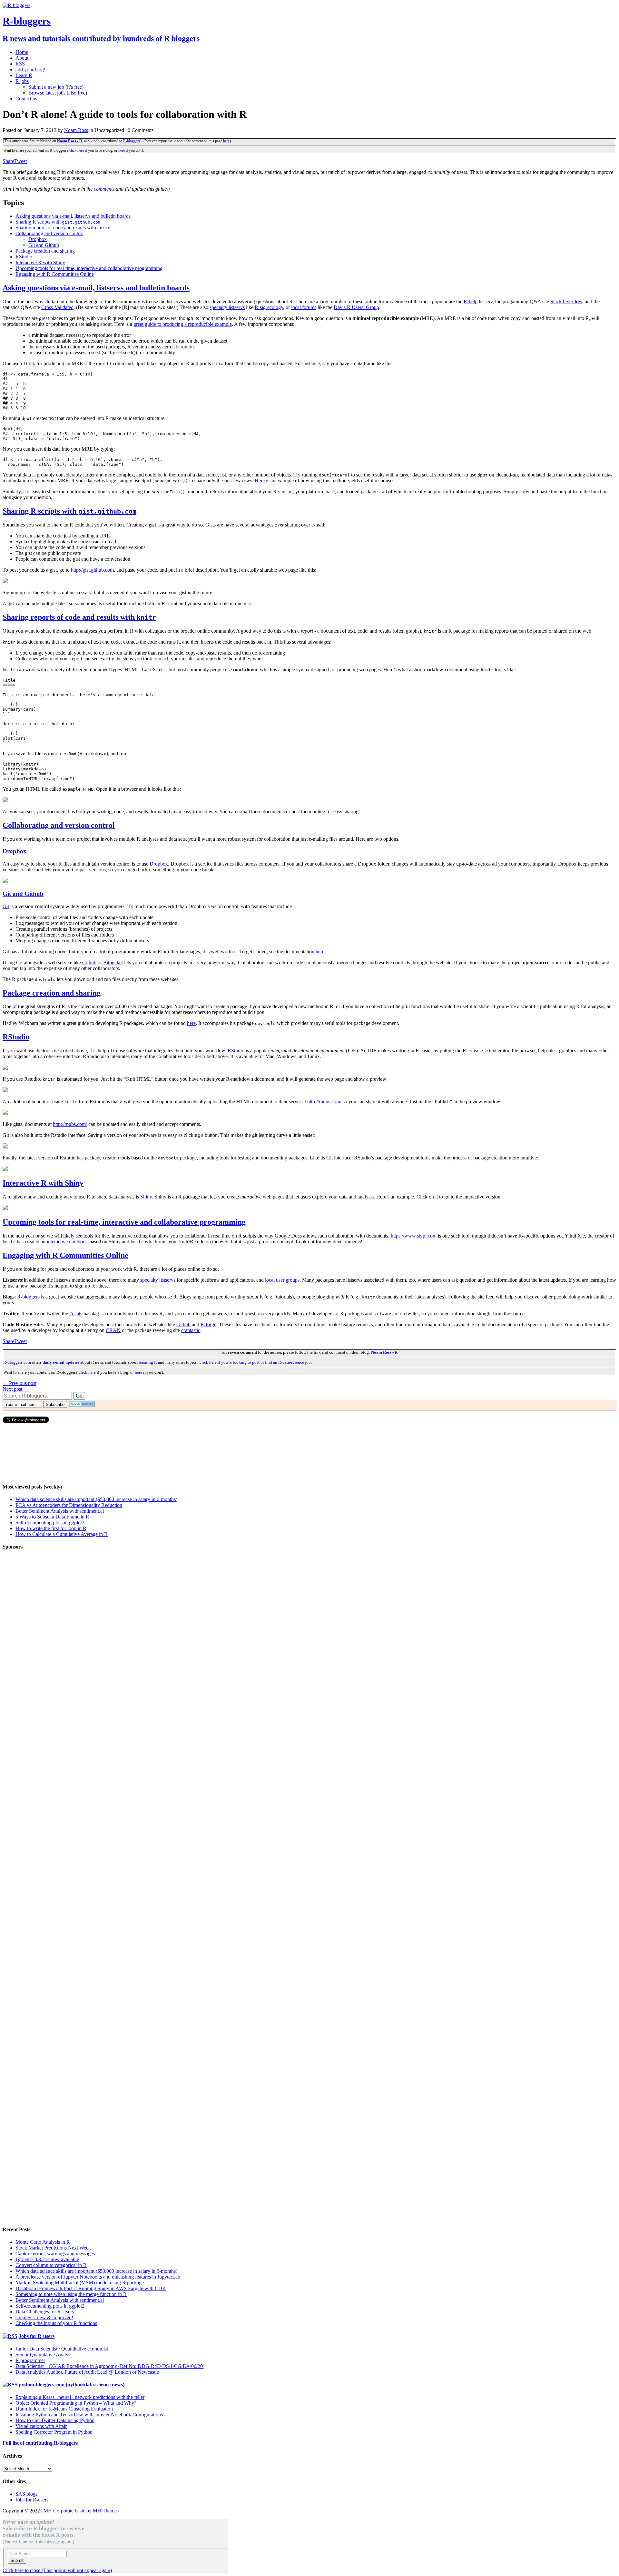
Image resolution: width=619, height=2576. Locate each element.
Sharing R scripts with (58, 222)
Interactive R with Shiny (40, 262)
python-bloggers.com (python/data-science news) (72, 2385)
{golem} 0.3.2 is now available (47, 2259)
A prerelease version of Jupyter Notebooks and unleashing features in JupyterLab (98, 2277)
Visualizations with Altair (41, 2426)
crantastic (191, 1330)
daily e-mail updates (61, 1362)
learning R (148, 1362)
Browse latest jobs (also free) (58, 93)
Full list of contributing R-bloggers (40, 2443)
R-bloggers (132, 141)
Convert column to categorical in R (51, 2265)
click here (76, 150)
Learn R (24, 75)
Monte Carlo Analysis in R (43, 2242)
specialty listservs (227, 307)
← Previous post (20, 1383)
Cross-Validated (57, 307)
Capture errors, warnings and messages (55, 2254)
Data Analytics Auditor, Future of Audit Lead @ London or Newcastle (87, 2372)
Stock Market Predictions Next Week (53, 2248)
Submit (17, 2560)
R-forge (208, 1324)
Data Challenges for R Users (45, 2312)
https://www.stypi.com (414, 1236)
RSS (20, 64)
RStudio (24, 257)
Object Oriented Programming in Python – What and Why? (76, 2403)
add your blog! (30, 70)
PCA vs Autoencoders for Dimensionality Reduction (69, 1505)
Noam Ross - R (70, 141)
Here (260, 481)
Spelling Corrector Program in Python (54, 2432)
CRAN (113, 1330)
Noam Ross (76, 130)
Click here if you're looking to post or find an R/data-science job (255, 1362)
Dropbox (38, 239)
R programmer (30, 2360)
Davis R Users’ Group (356, 307)
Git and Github (44, 245)
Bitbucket (113, 962)
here (226, 141)
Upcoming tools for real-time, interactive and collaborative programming (89, 268)
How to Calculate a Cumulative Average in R (62, 1534)
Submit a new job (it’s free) (56, 87)
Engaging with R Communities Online (55, 274)
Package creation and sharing (45, 251)
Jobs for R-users (37, 2336)
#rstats (76, 1313)
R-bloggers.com (17, 1362)
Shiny (146, 1197)
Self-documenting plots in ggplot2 (50, 1523)
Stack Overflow (566, 301)
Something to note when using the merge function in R (71, 2294)
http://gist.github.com (92, 570)
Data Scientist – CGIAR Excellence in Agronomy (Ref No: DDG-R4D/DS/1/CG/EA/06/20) (110, 2366)
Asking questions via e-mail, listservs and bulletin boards (73, 216)
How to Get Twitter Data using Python (55, 2420)
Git (6, 906)
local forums (304, 307)
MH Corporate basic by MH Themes (81, 2511)
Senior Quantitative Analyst (44, 2355)
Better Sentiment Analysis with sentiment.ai (60, 1511)
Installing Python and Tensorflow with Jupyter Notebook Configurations (89, 2415)
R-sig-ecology (269, 307)
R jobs (22, 81)
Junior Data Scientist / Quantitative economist (62, 2349)
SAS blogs (26, 2494)
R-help (471, 301)
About (22, 58)
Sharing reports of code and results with (63, 228)
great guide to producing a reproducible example (183, 324)
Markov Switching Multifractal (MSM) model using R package (80, 2283)
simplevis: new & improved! (44, 2317)
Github (89, 962)
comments (104, 189)
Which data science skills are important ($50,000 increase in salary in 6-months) (96, 1499)
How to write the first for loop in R (51, 1528)
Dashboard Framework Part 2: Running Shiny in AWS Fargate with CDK (91, 2288)
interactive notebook (67, 1242)
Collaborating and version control (49, 233)
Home (22, 52)
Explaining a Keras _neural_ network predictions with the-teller (80, 2397)
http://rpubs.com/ (324, 1102)
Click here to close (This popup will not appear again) (57, 2570)
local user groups (282, 1280)
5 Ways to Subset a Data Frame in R (52, 1517)
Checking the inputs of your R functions (56, 2323)
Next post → (16, 1389)
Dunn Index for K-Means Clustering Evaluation (64, 2409)
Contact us (26, 99)
